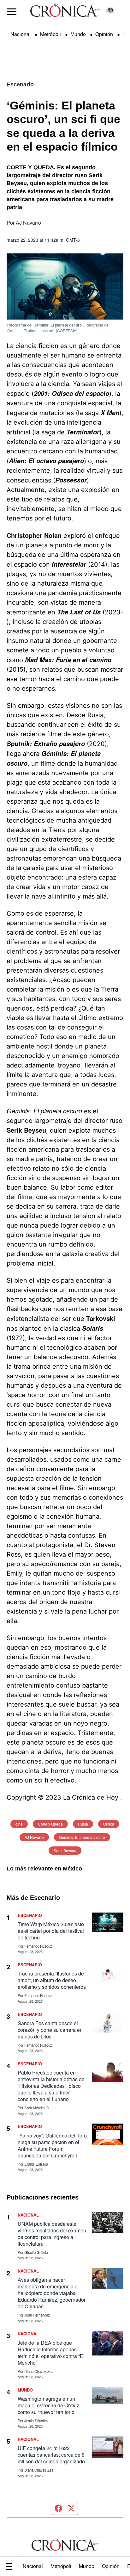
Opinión (111, 2566)
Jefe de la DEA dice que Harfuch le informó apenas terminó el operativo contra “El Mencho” (51, 2353)
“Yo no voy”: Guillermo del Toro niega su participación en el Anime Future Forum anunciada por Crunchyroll (52, 2145)
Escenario (20, 84)
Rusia (83, 1824)
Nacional (33, 2566)
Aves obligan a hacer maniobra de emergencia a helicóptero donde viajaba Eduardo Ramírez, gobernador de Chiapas (52, 2293)
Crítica (109, 1824)
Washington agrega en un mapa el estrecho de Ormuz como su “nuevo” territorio (48, 2405)
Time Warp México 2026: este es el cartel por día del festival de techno (51, 1931)
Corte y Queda (50, 1824)
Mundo (87, 2566)
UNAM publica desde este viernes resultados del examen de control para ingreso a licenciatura (52, 2234)
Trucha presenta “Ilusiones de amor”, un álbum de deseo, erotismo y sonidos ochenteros (52, 1980)
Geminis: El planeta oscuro (82, 1837)
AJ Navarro (34, 1837)
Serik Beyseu (65, 1850)
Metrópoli (61, 2566)
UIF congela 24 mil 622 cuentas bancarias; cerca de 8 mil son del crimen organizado (51, 2455)
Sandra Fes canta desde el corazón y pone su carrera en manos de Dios (50, 2030)
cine (19, 1824)
